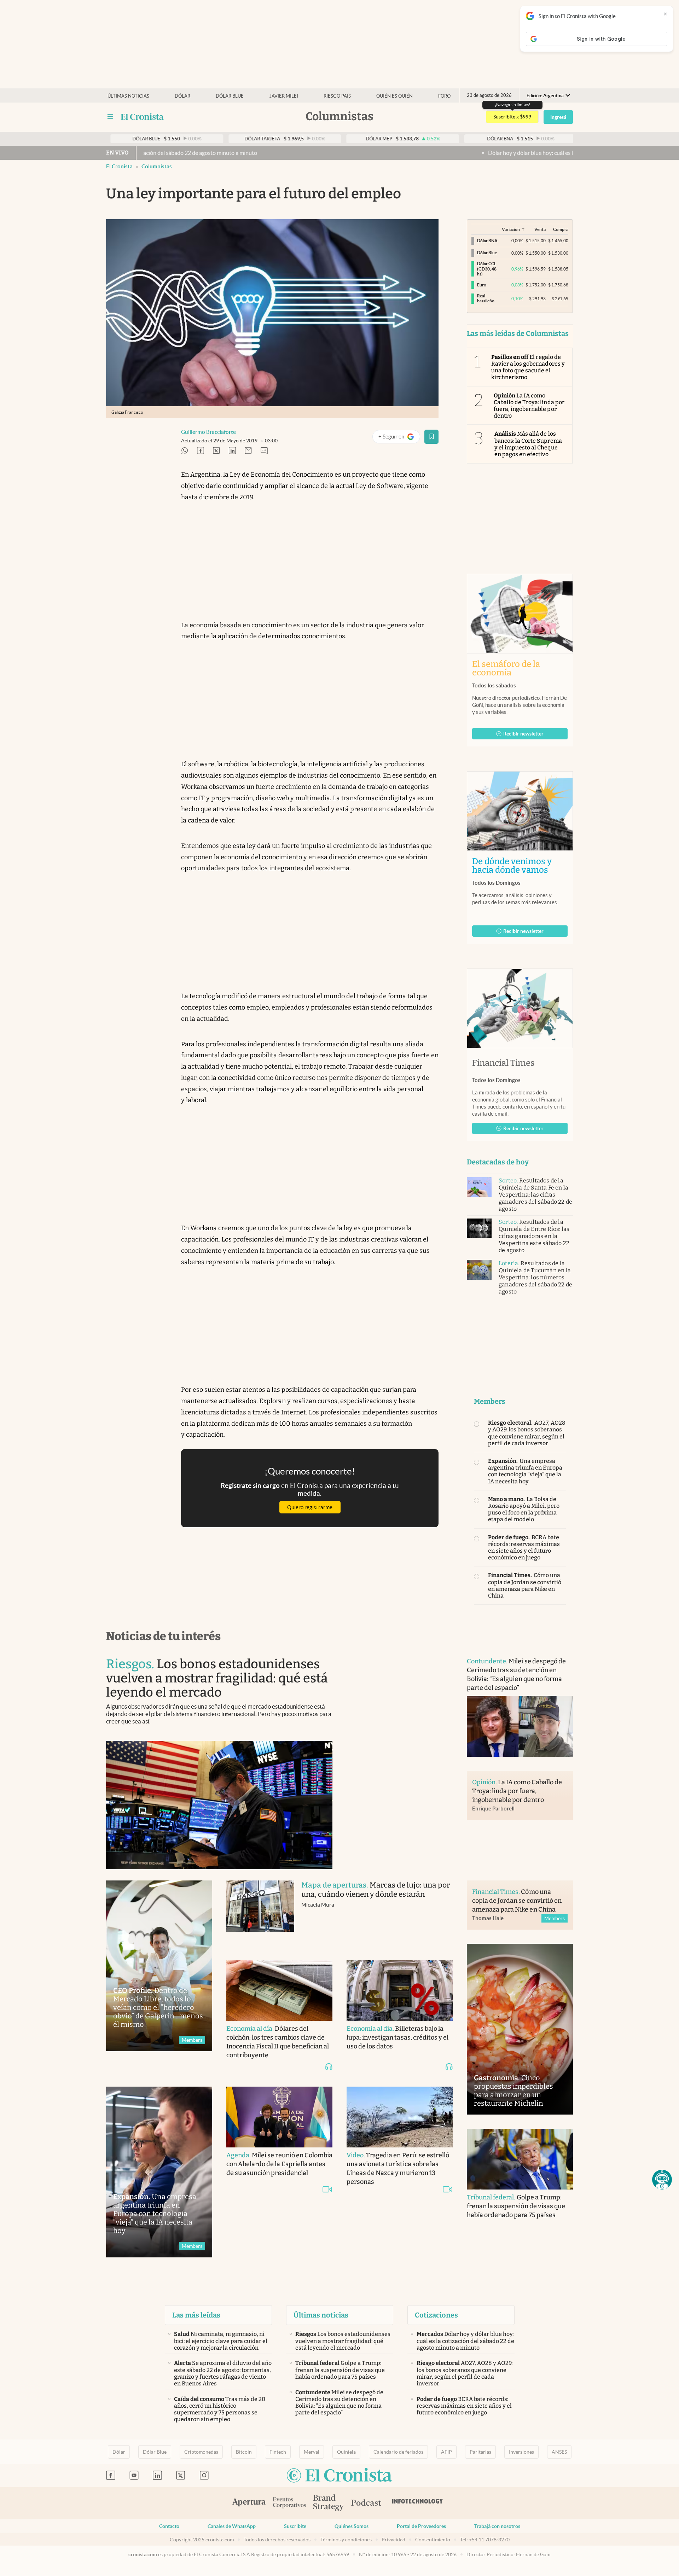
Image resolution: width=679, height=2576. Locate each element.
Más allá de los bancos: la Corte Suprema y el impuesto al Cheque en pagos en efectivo (528, 444)
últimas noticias (128, 96)
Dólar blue (230, 96)
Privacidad (393, 2540)
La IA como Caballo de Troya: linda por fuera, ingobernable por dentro (529, 406)
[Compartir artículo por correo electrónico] (248, 451)
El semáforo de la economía (506, 668)
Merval (312, 2452)
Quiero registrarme (310, 1507)
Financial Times (503, 1063)
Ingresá (558, 117)
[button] (662, 2180)
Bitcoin (244, 2452)
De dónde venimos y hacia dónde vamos (520, 866)
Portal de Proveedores (421, 2526)
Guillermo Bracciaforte (208, 432)
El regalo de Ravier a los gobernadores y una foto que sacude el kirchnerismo (528, 367)
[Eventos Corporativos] (289, 2503)
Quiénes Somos (352, 2526)
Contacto (169, 2526)
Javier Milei (284, 96)
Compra (561, 229)
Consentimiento (433, 2540)
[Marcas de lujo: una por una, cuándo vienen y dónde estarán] (260, 1913)
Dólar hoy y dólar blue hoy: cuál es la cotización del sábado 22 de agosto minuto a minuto (488, 153)
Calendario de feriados (398, 2452)
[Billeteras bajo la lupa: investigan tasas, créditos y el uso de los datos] (400, 1990)
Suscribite (295, 2526)
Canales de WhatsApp (232, 2526)
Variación (511, 229)
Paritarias (480, 2452)
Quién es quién (394, 96)
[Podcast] (366, 2503)
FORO (444, 96)
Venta (540, 229)
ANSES (559, 2452)
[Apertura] (249, 2503)
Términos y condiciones (346, 2540)
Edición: (545, 96)
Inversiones (521, 2452)
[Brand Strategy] (329, 2503)
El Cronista (119, 166)
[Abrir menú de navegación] (110, 117)
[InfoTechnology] (418, 2503)
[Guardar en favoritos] (431, 437)
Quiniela (346, 2452)
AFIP (446, 2452)
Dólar (182, 96)
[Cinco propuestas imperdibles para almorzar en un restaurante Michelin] (520, 2029)
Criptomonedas (201, 2452)
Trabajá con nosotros (497, 2526)
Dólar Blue (155, 2452)
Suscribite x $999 (512, 117)
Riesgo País (337, 96)
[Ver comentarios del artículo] (264, 451)
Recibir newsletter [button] (523, 734)
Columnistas (157, 166)
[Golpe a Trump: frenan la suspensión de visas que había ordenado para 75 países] (520, 2159)
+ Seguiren (399, 438)
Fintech (278, 2452)
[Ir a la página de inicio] (142, 117)
